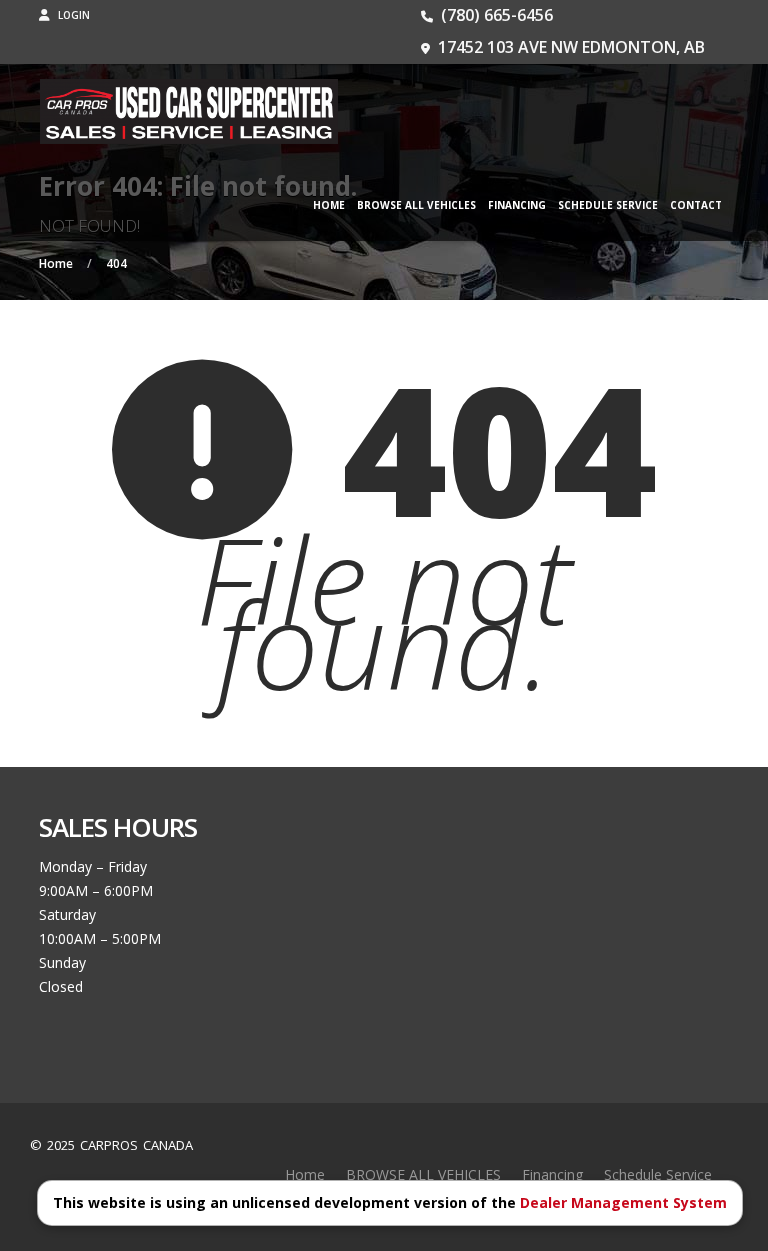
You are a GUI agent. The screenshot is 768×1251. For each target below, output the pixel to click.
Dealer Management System (623, 1202)
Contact (696, 205)
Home (329, 205)
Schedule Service (608, 205)
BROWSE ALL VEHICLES (416, 205)
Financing (517, 205)
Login (72, 15)
